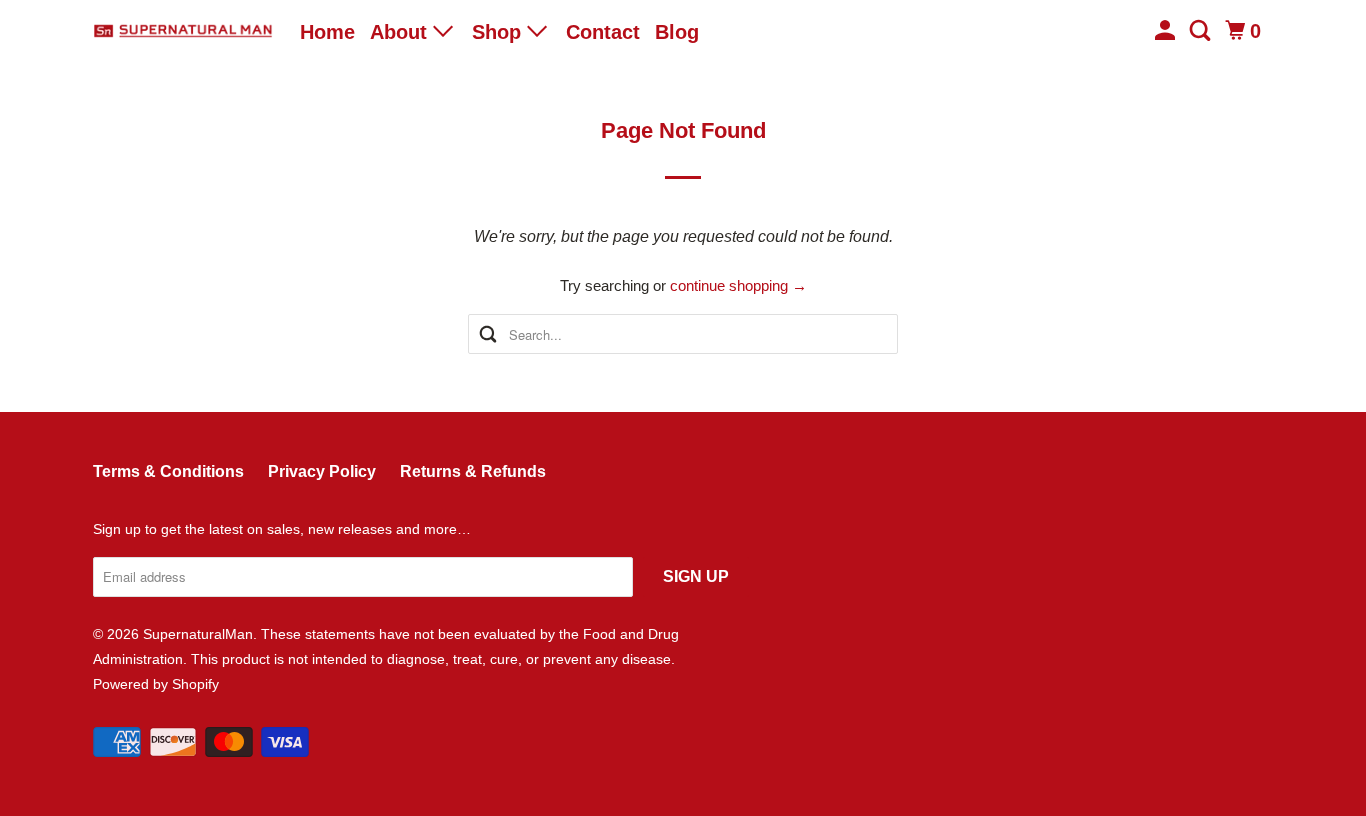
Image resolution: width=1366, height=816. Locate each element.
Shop (499, 32)
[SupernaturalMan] (183, 31)
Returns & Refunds (473, 471)
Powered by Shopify (156, 684)
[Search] (1202, 31)
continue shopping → (738, 285)
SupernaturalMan (198, 634)
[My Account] (1167, 31)
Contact (603, 32)
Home (327, 32)
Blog (677, 32)
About (401, 32)
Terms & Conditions (168, 471)
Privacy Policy (322, 471)
